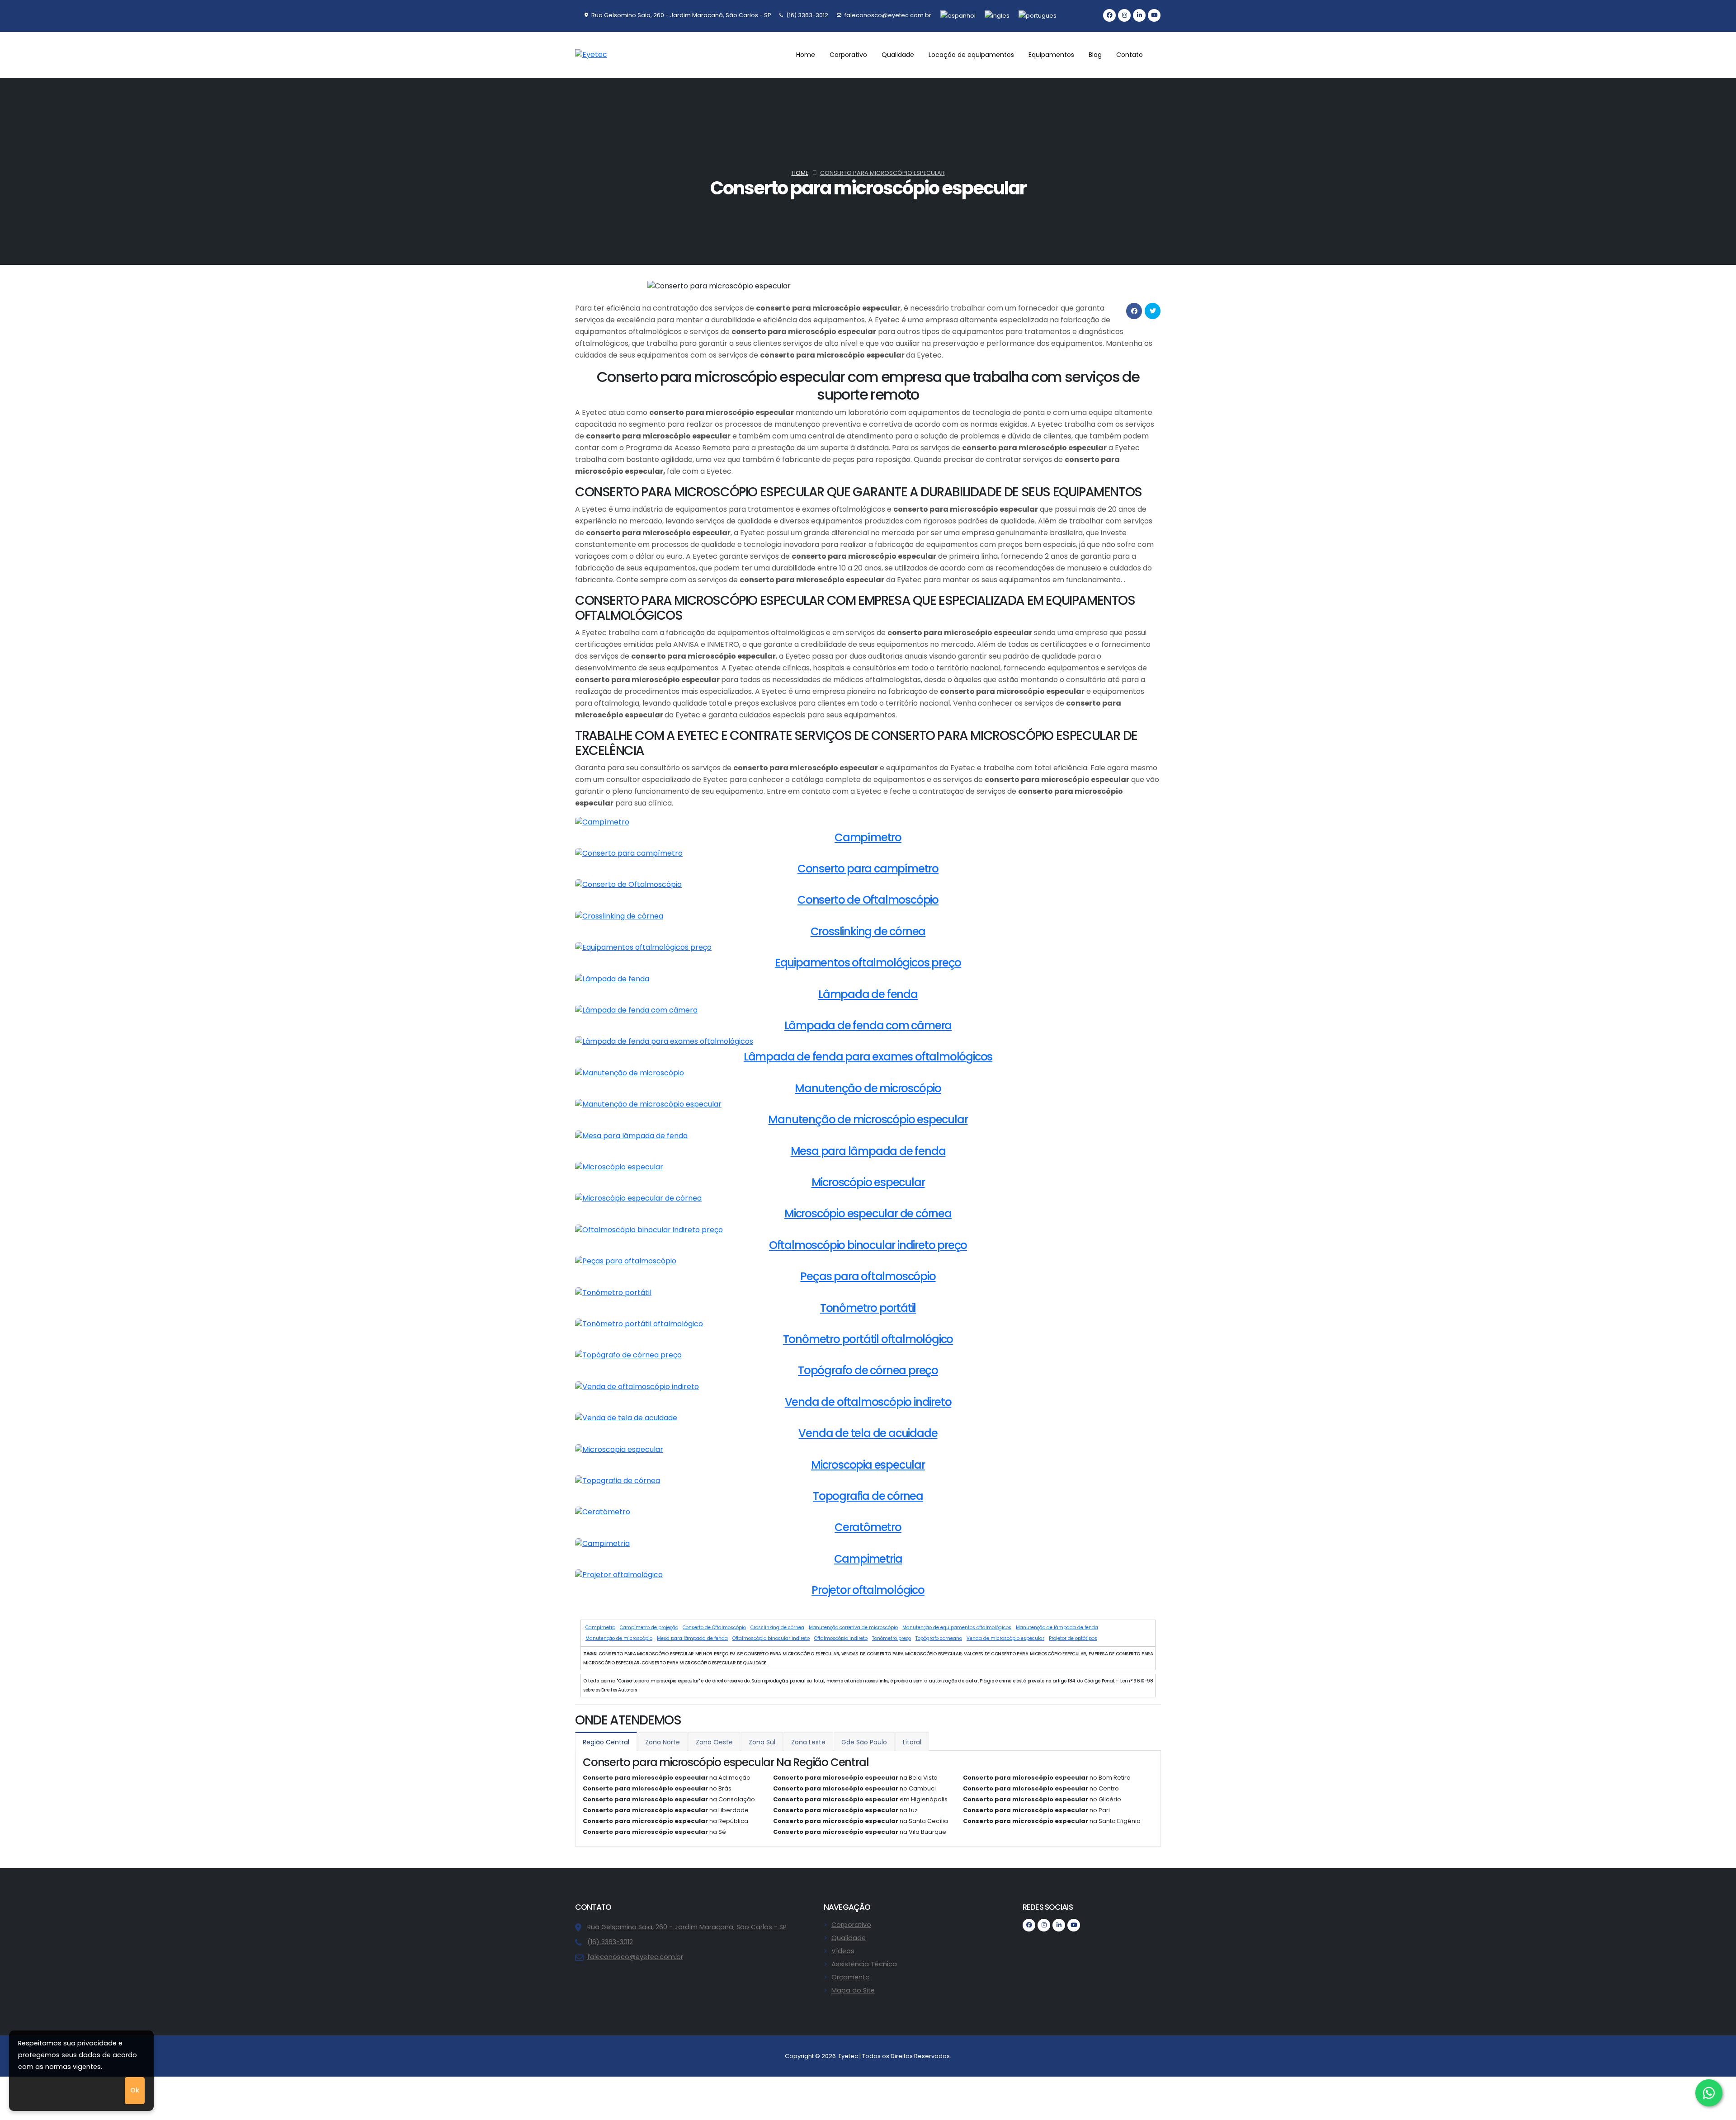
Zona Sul (762, 1742)
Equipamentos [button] (1051, 55)
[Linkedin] (1139, 15)
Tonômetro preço (892, 1638)
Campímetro (600, 1628)
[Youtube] (1154, 15)
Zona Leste (808, 1742)
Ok (135, 2090)
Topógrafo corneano (939, 1638)
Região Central (606, 1742)
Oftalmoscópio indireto (841, 1638)
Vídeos (843, 1951)
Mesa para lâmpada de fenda (692, 1638)
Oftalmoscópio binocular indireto (771, 1638)
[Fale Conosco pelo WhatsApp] (1709, 2093)
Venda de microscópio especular (1005, 1638)
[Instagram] (1124, 15)
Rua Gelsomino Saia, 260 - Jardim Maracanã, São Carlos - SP (687, 1927)
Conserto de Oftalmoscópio (714, 1628)
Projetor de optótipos (1073, 1638)
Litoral (912, 1742)
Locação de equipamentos (971, 55)
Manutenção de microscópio (619, 1638)
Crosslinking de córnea (777, 1628)
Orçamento (851, 1977)
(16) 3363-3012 (610, 1942)
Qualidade (849, 1938)
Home (806, 55)
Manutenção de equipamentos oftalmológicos (957, 1628)
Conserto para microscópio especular (882, 173)
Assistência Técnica (864, 1964)
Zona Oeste (714, 1742)
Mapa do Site (853, 1990)
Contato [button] (1130, 55)
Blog (1095, 55)
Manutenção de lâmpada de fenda (1057, 1628)
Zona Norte (663, 1742)
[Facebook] (1109, 15)
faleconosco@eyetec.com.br (635, 1957)
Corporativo (851, 1925)
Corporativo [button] (848, 55)
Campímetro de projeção (649, 1628)
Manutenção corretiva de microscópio (853, 1628)
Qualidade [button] (898, 55)
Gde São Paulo (864, 1742)
